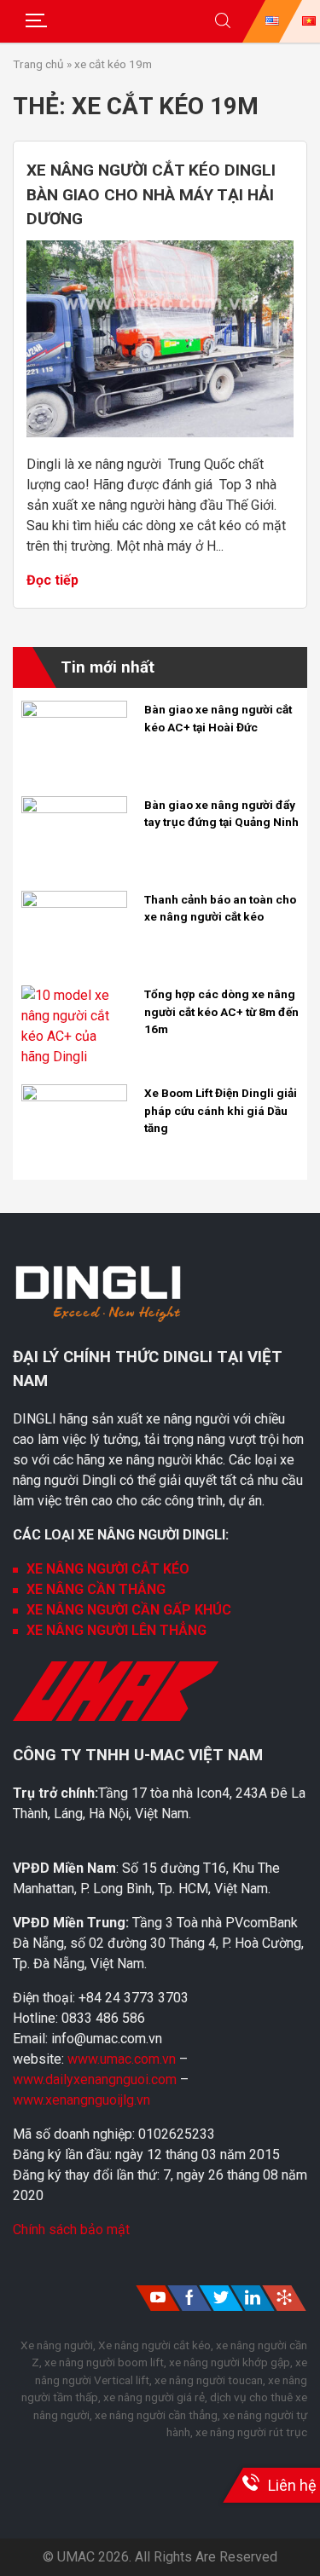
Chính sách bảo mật (71, 2229)
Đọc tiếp (52, 580)
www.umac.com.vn (122, 2059)
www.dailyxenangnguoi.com (96, 2079)
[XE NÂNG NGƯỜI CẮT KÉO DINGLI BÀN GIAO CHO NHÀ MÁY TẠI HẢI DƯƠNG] (160, 433)
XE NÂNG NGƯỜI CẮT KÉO (108, 1569)
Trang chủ (38, 64)
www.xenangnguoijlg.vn (81, 2100)
